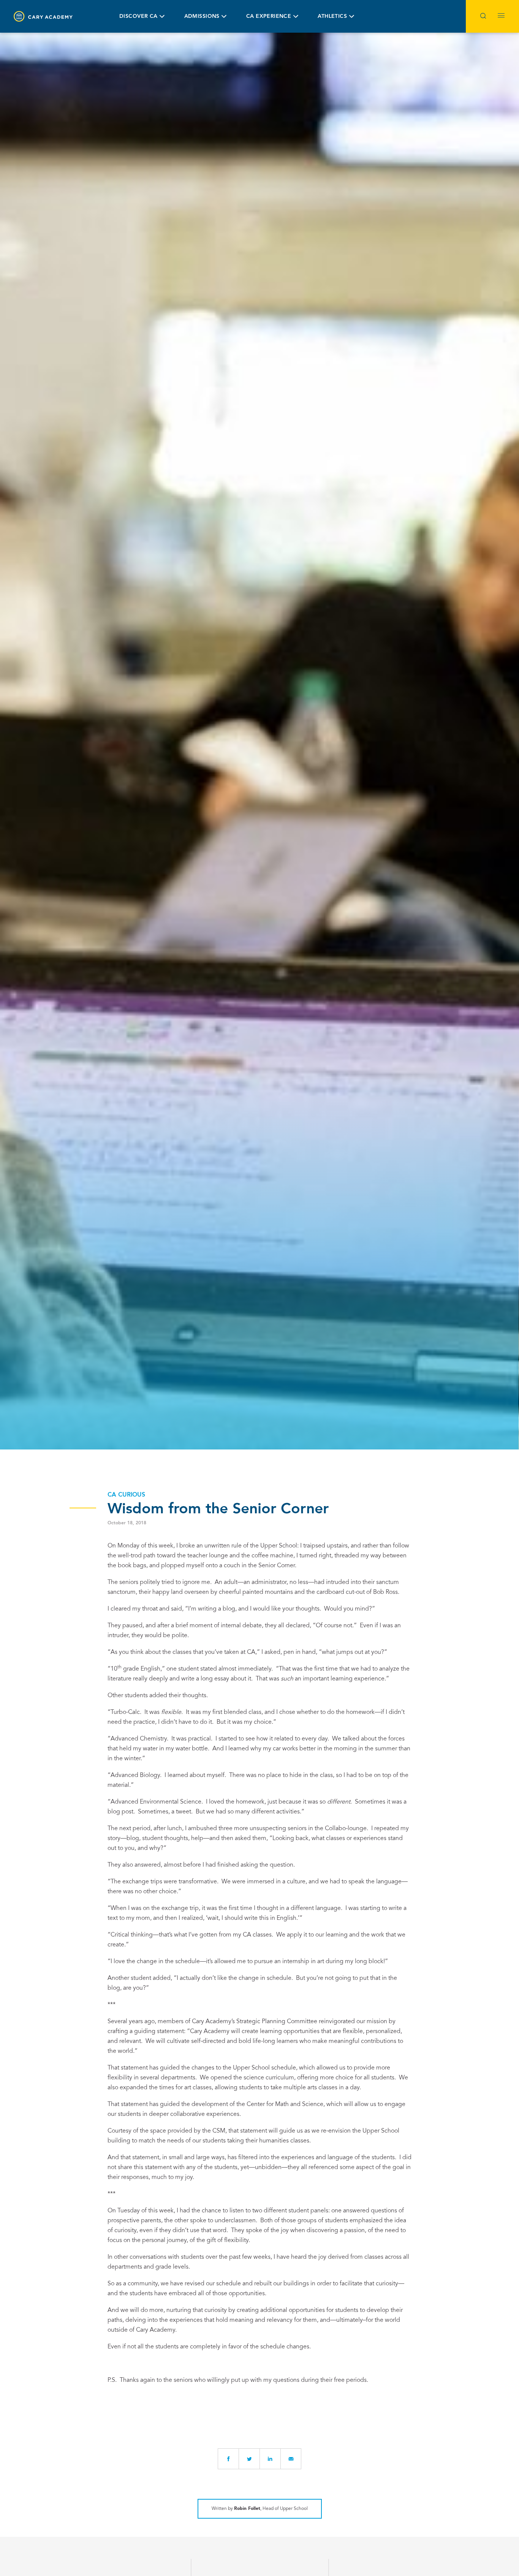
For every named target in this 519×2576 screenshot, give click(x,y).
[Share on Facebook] (228, 2459)
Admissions (202, 16)
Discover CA (138, 16)
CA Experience (269, 16)
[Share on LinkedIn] (270, 2459)
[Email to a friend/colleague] (291, 2459)
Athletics (332, 16)
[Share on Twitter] (249, 2459)
